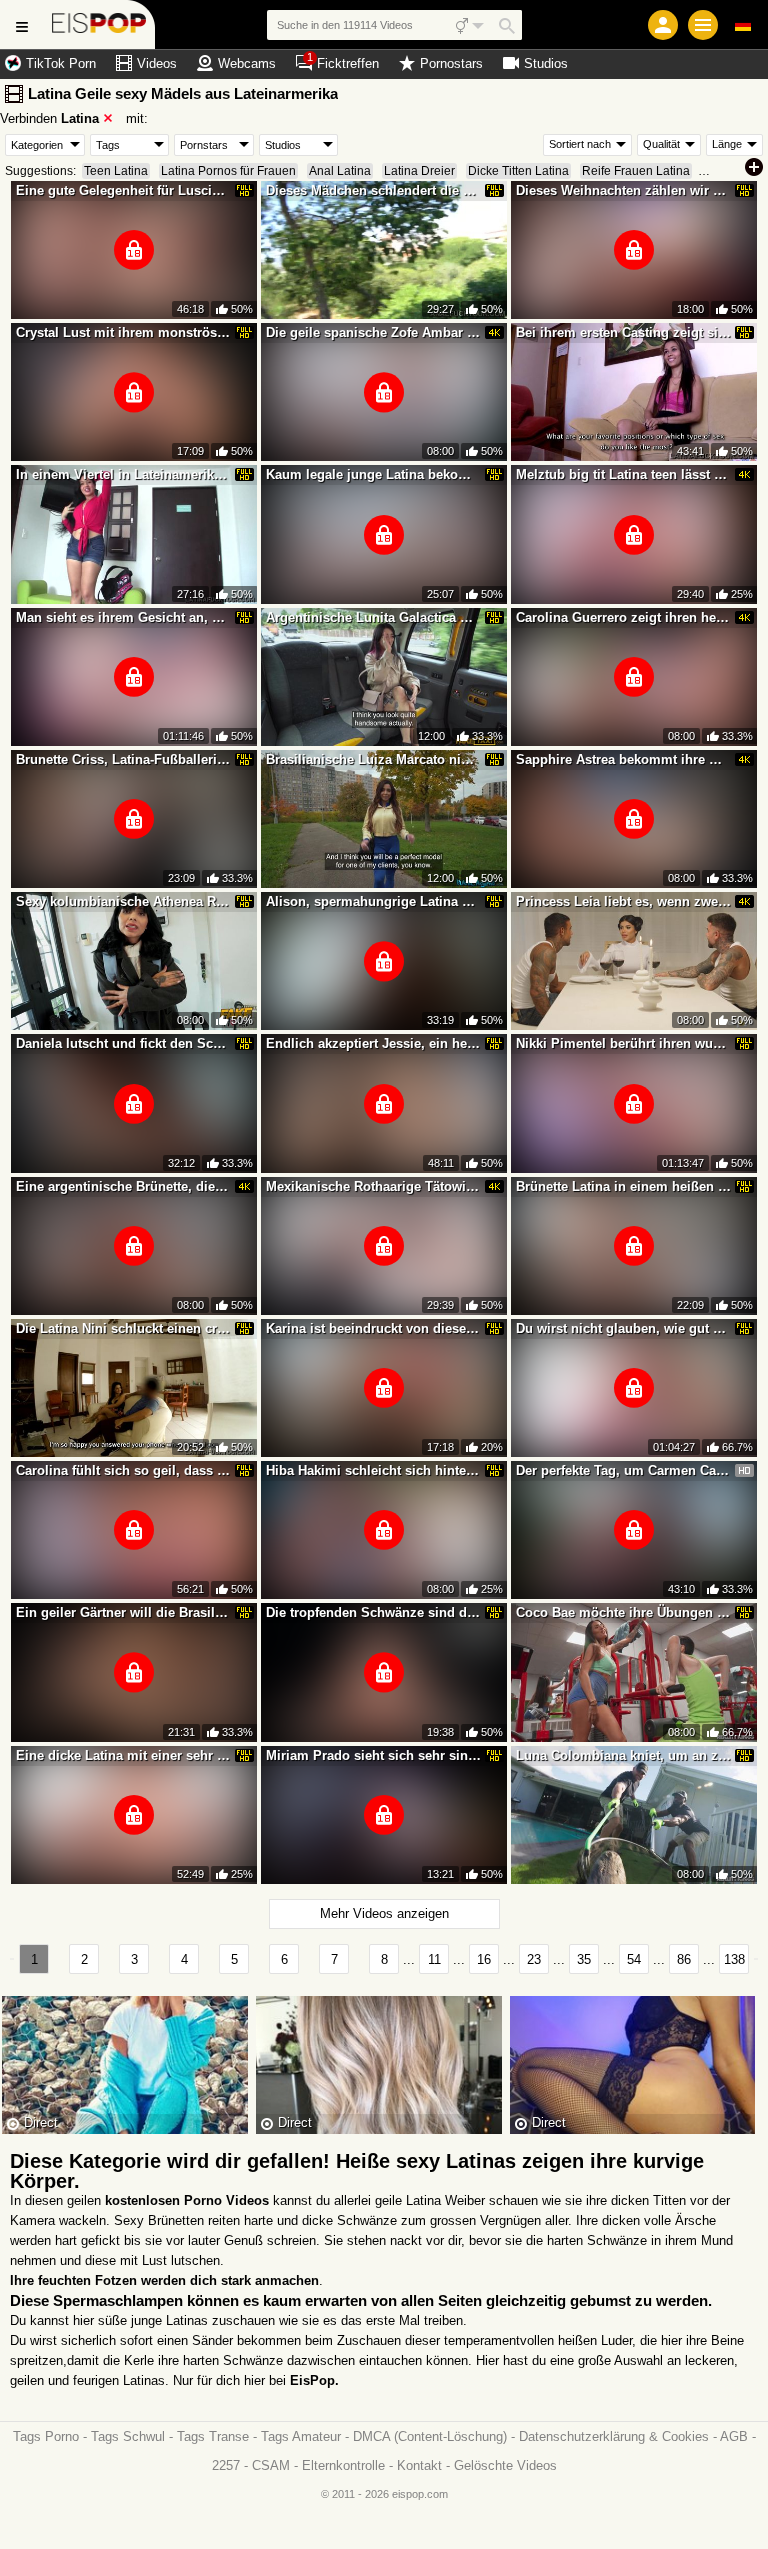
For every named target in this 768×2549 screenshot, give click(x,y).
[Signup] (663, 25)
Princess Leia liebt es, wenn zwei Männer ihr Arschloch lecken (624, 901)
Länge (727, 144)
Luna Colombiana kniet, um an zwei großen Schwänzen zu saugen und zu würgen (624, 1755)
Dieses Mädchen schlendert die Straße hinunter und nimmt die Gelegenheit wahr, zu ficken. (374, 190)
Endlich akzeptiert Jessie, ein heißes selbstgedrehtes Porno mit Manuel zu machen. (374, 1043)
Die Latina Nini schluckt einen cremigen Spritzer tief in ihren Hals (124, 1328)
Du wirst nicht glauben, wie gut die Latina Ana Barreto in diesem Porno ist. (624, 1328)
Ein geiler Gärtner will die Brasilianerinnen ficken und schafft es (124, 1612)
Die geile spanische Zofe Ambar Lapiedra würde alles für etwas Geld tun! (374, 332)
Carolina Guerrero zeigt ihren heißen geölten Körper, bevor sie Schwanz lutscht (624, 617)
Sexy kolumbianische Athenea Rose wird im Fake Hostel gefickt (124, 901)
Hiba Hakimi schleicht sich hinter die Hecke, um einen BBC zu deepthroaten (374, 1470)
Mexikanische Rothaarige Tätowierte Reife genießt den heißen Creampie (374, 1186)
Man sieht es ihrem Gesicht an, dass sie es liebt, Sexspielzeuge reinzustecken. (124, 617)
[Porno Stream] (99, 24)
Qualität (661, 144)
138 (734, 1959)
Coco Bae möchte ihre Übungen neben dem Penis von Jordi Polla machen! (624, 1612)
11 (434, 1959)
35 (584, 1959)
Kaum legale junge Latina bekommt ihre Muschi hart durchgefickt (374, 474)
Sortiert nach (580, 144)
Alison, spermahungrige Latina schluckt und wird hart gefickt (374, 901)
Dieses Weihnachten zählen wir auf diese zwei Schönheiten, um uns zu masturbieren (624, 190)
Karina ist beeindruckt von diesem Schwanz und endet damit (374, 1328)
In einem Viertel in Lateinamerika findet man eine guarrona (124, 474)
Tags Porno (46, 2436)
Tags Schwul (128, 2436)
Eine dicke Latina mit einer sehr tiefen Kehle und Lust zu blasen (124, 1755)
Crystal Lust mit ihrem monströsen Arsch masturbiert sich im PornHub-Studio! (124, 332)
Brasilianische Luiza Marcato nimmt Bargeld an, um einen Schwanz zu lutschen (374, 759)
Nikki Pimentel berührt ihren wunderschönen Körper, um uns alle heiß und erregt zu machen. (624, 1043)
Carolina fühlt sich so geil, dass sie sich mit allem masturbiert (124, 1470)
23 (534, 1959)
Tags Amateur (301, 2436)
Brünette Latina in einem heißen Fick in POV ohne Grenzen (624, 1186)
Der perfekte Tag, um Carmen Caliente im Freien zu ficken (624, 1470)
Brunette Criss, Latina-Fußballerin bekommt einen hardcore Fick (124, 759)
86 (684, 1959)
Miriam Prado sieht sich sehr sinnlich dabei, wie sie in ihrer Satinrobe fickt (374, 1755)
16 (484, 1959)
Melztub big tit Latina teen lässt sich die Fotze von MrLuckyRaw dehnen (624, 474)
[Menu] (703, 25)
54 (634, 1959)
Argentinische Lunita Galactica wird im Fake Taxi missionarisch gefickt (374, 617)
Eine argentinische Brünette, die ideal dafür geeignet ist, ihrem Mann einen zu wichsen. (124, 1186)
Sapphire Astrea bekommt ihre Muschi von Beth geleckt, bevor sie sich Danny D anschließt (624, 759)
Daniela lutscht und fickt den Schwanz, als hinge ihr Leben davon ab (124, 1043)
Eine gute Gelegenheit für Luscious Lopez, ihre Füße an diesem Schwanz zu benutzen (124, 190)
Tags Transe (213, 2436)
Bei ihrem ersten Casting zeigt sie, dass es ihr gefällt (624, 332)
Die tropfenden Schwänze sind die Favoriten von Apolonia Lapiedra (374, 1612)
